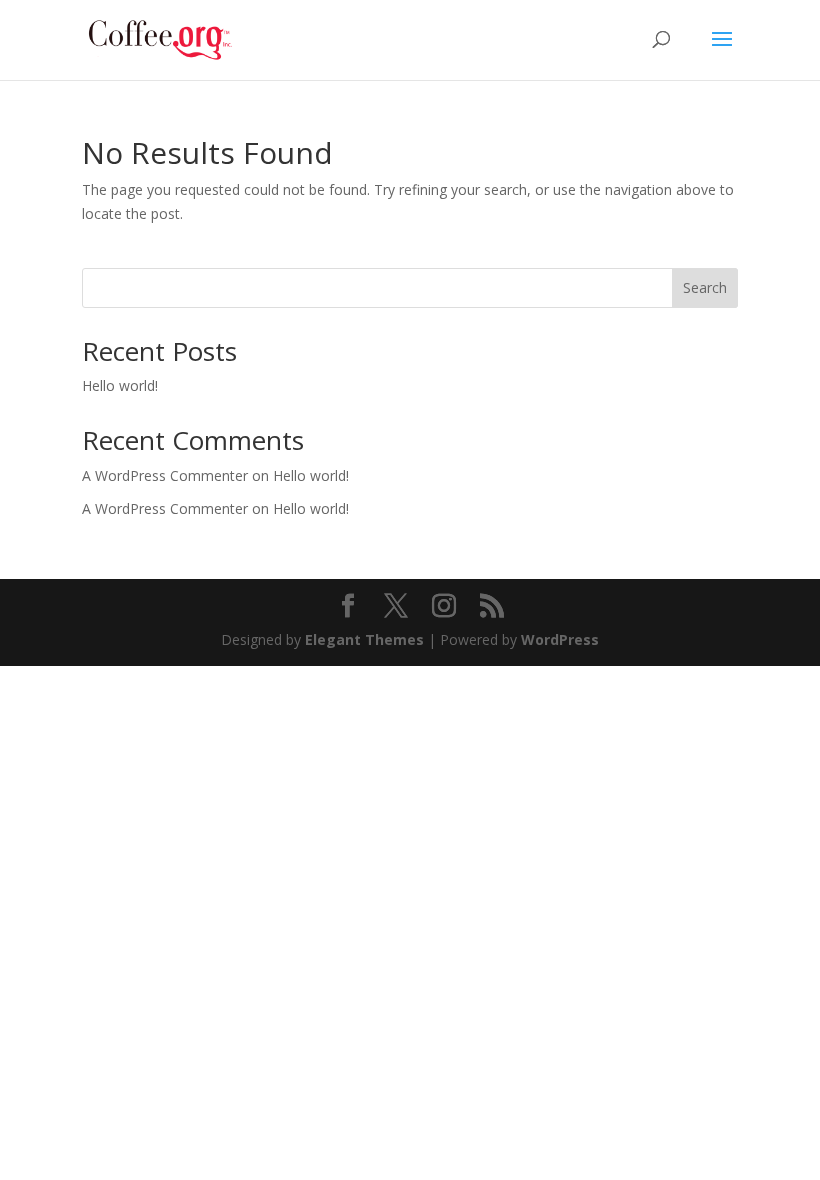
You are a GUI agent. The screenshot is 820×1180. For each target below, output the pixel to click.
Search (705, 287)
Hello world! (120, 385)
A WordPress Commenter (165, 508)
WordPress (560, 639)
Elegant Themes (364, 639)
